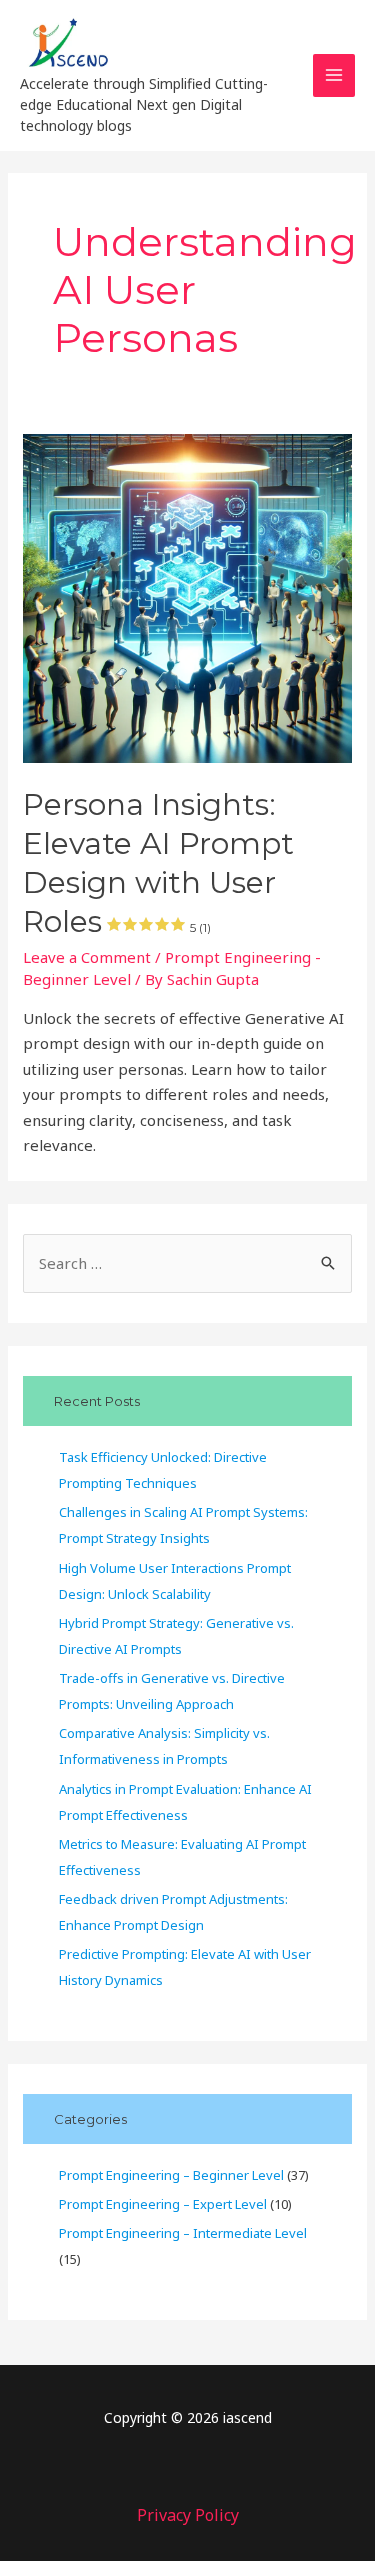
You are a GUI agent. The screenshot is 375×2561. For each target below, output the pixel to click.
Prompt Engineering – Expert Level (163, 2204)
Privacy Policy (188, 2515)
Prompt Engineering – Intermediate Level (183, 2233)
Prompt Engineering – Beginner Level (171, 2175)
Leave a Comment (87, 957)
